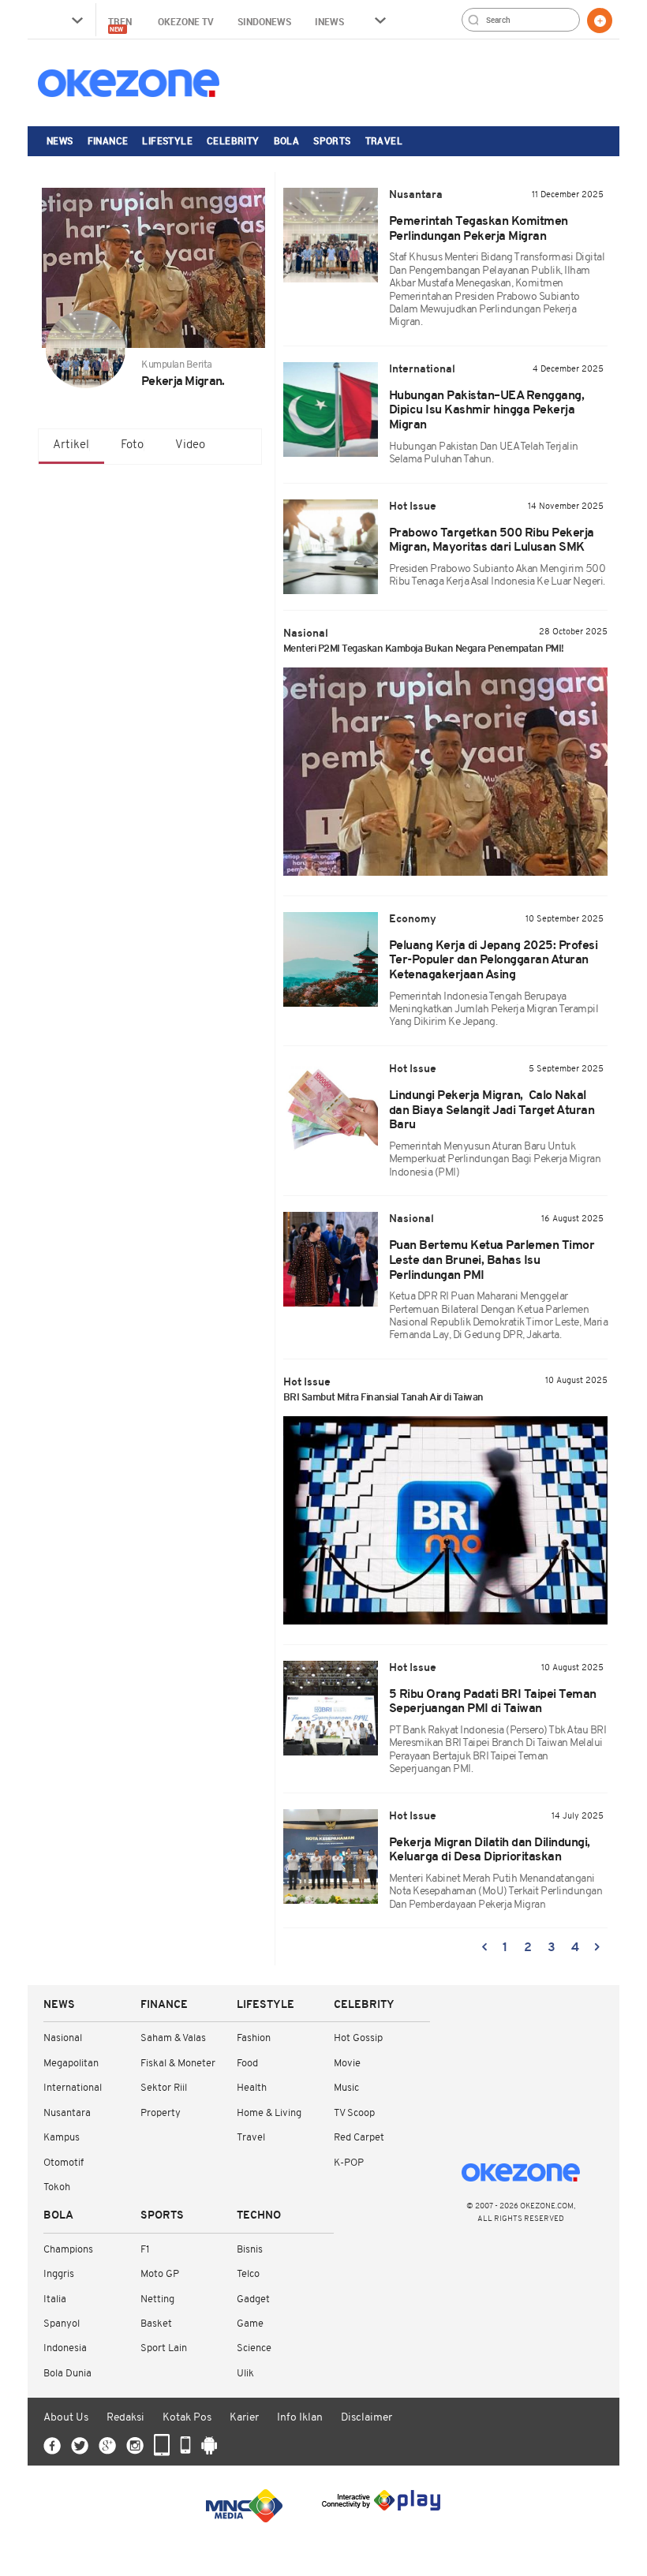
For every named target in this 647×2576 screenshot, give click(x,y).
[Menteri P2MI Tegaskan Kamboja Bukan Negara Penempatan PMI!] (446, 772)
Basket (156, 2324)
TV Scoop (354, 2113)
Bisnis (250, 2250)
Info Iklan (300, 2418)
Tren (121, 24)
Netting (157, 2299)
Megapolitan (71, 2064)
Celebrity (233, 140)
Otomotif (64, 2163)
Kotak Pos (187, 2418)
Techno (259, 2216)
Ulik (245, 2374)
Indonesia (65, 2348)
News (60, 140)
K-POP (349, 2163)
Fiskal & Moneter (178, 2064)
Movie (347, 2064)
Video (190, 445)
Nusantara (67, 2113)
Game (250, 2324)
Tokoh (57, 2187)
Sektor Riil (164, 2088)
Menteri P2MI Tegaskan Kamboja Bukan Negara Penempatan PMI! (424, 649)
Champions (68, 2250)
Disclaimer (367, 2418)
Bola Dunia (67, 2374)
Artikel (71, 445)
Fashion (254, 2038)
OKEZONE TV (186, 21)
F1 (145, 2250)
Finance (108, 140)
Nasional (63, 2038)
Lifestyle (167, 140)
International (73, 2088)
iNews (329, 21)
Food (247, 2064)
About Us (66, 2418)
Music (346, 2088)
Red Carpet (359, 2138)
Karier (244, 2418)
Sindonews (264, 21)
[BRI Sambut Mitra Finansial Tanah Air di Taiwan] (446, 1520)
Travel (384, 140)
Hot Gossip (358, 2038)
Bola (287, 140)
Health (252, 2088)
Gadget (253, 2299)
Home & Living (269, 2113)
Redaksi (125, 2418)
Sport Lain (164, 2348)
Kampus (62, 2138)
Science (254, 2348)
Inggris (59, 2274)
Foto (132, 445)
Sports (332, 140)
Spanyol (62, 2324)
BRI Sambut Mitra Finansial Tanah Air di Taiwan (383, 1398)
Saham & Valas (173, 2038)
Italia (55, 2299)
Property (161, 2113)
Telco (248, 2274)
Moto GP (160, 2274)
